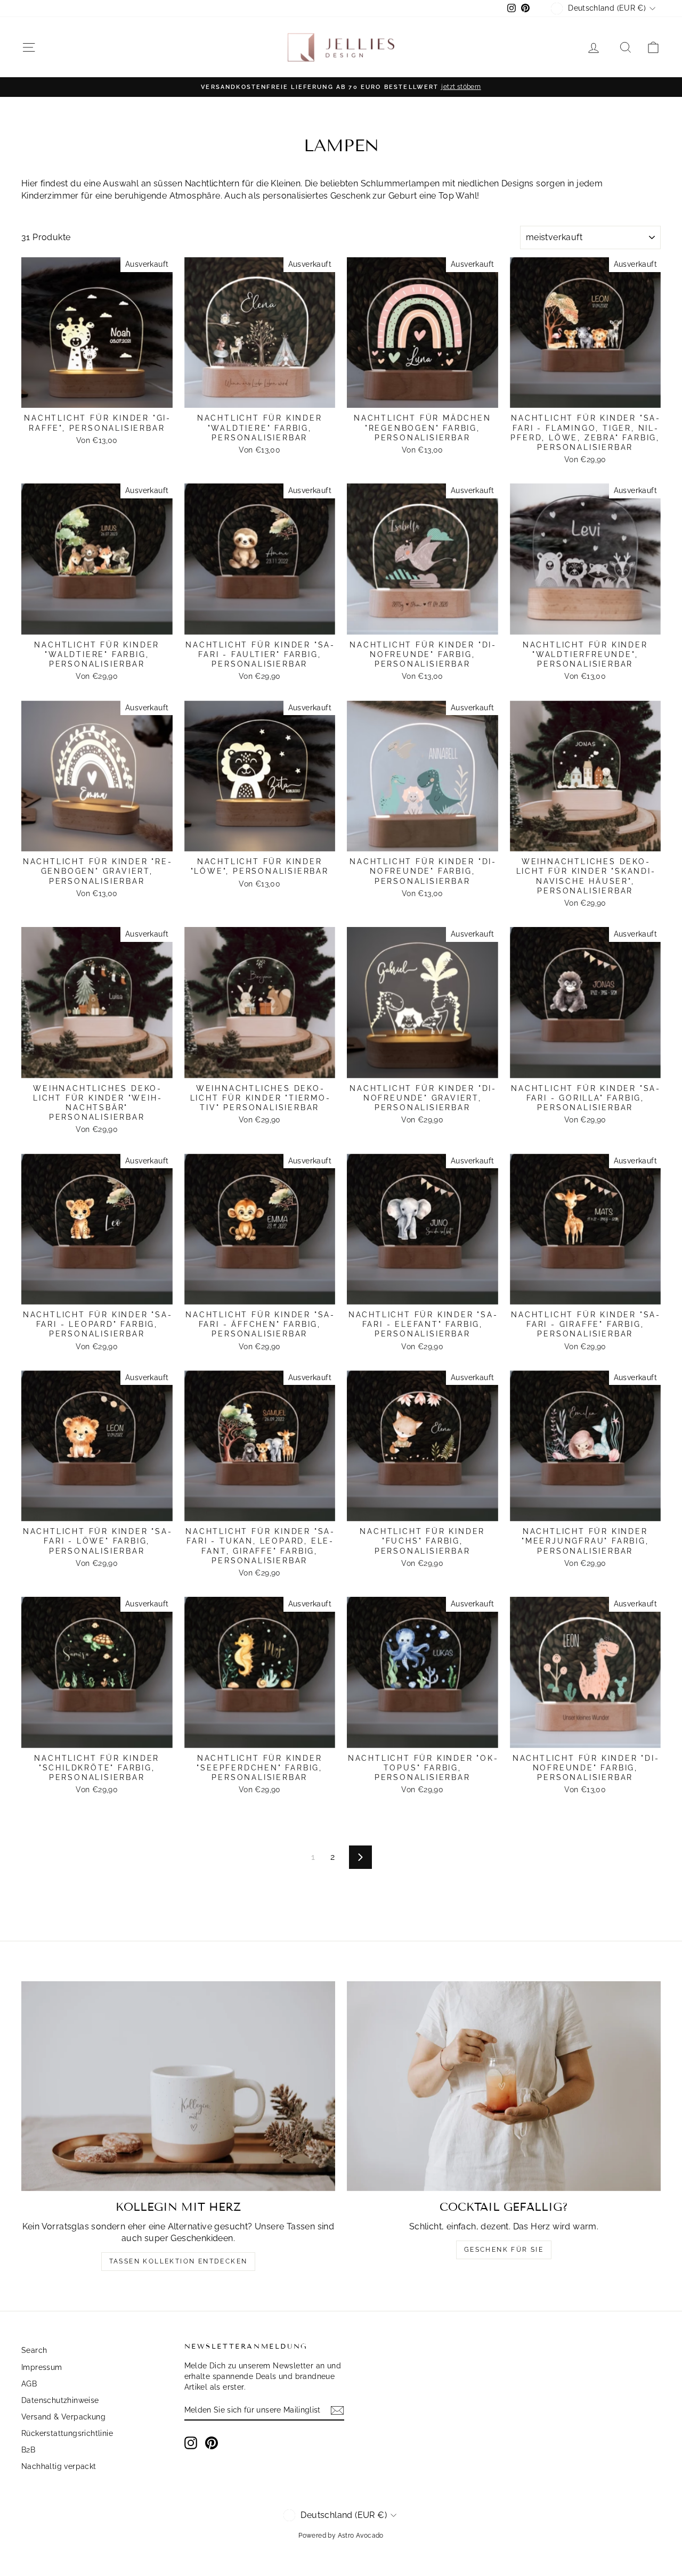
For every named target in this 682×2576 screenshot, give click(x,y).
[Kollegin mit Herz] (178, 2086)
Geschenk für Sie (504, 2250)
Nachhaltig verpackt (59, 2466)
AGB (29, 2384)
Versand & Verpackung (63, 2417)
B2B (28, 2450)
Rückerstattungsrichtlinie (67, 2433)
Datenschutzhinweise (60, 2400)
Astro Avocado (361, 2536)
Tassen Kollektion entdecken (178, 2261)
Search (34, 2350)
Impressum (42, 2367)
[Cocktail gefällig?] (504, 2086)
